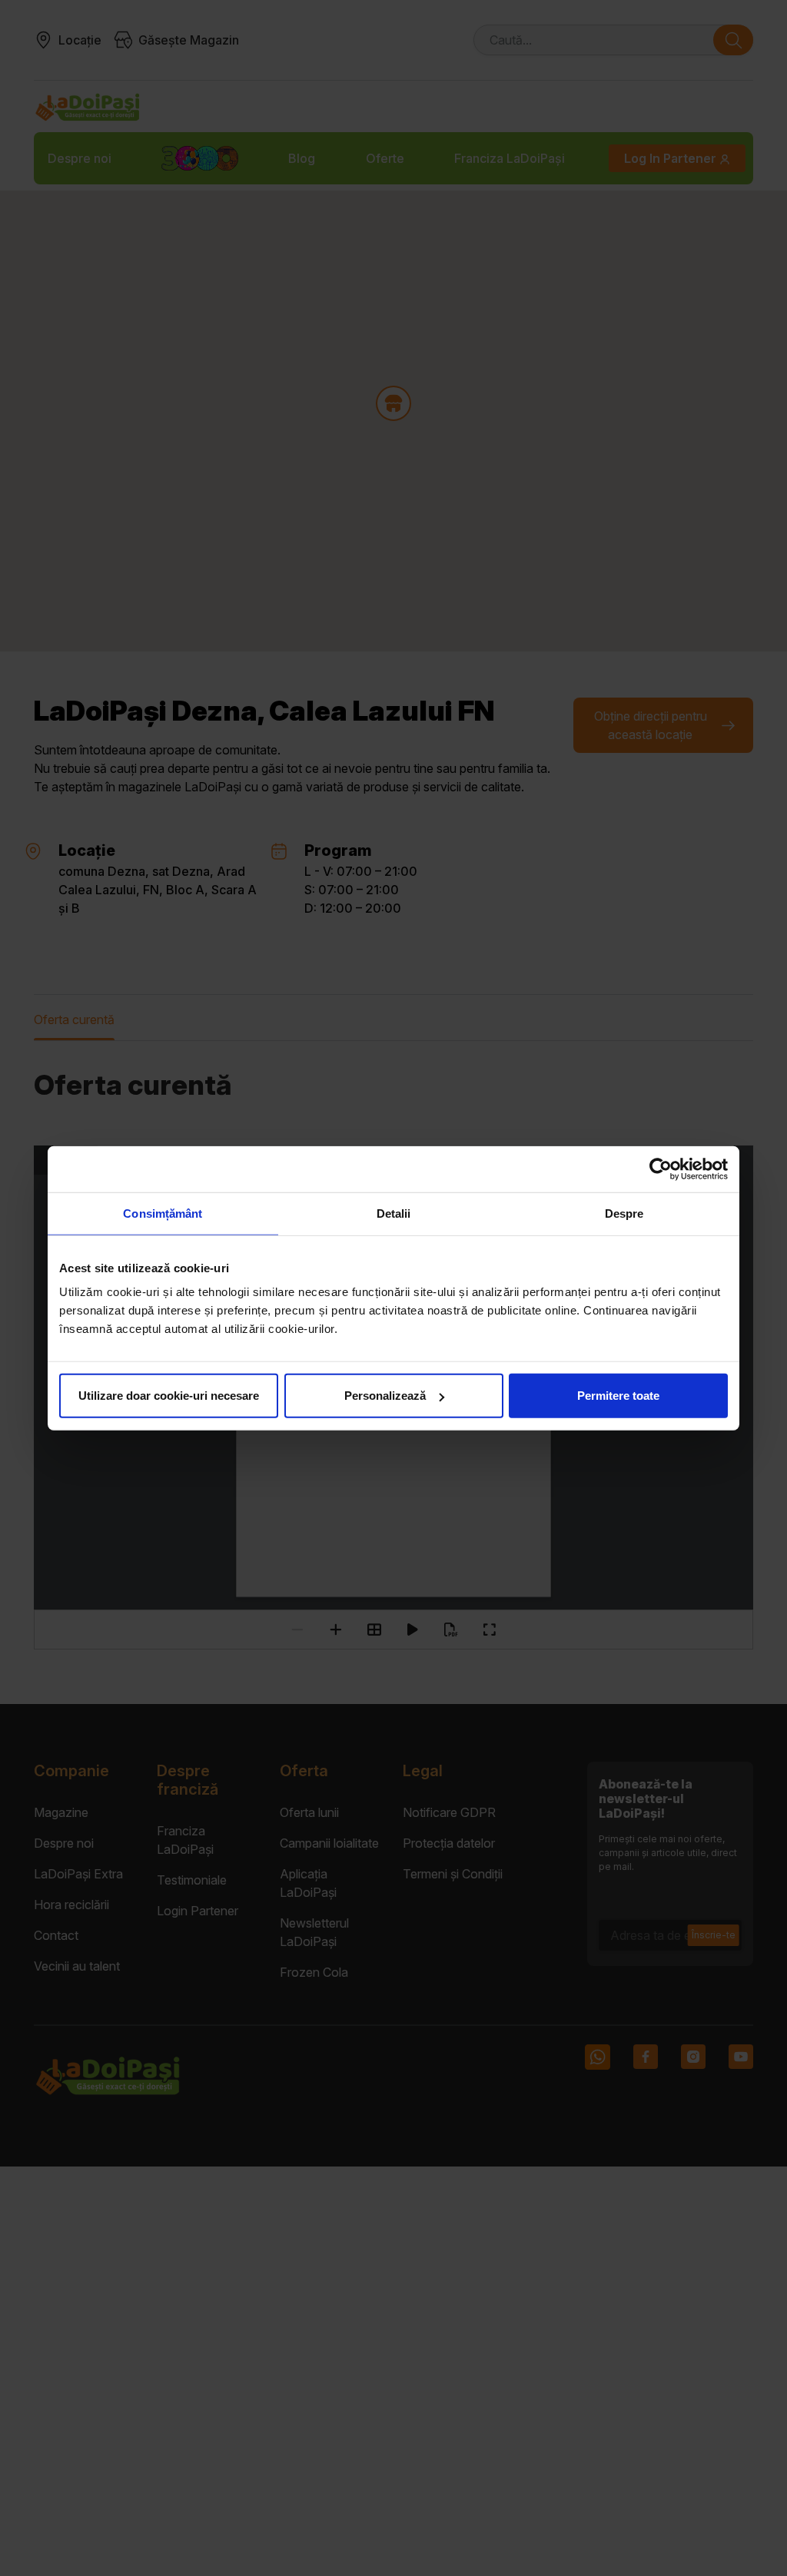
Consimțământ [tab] (163, 1213)
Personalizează (385, 1396)
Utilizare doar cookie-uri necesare (169, 1396)
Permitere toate (618, 1396)
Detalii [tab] (394, 1213)
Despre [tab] (624, 1213)
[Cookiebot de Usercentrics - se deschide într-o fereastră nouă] (661, 1169)
